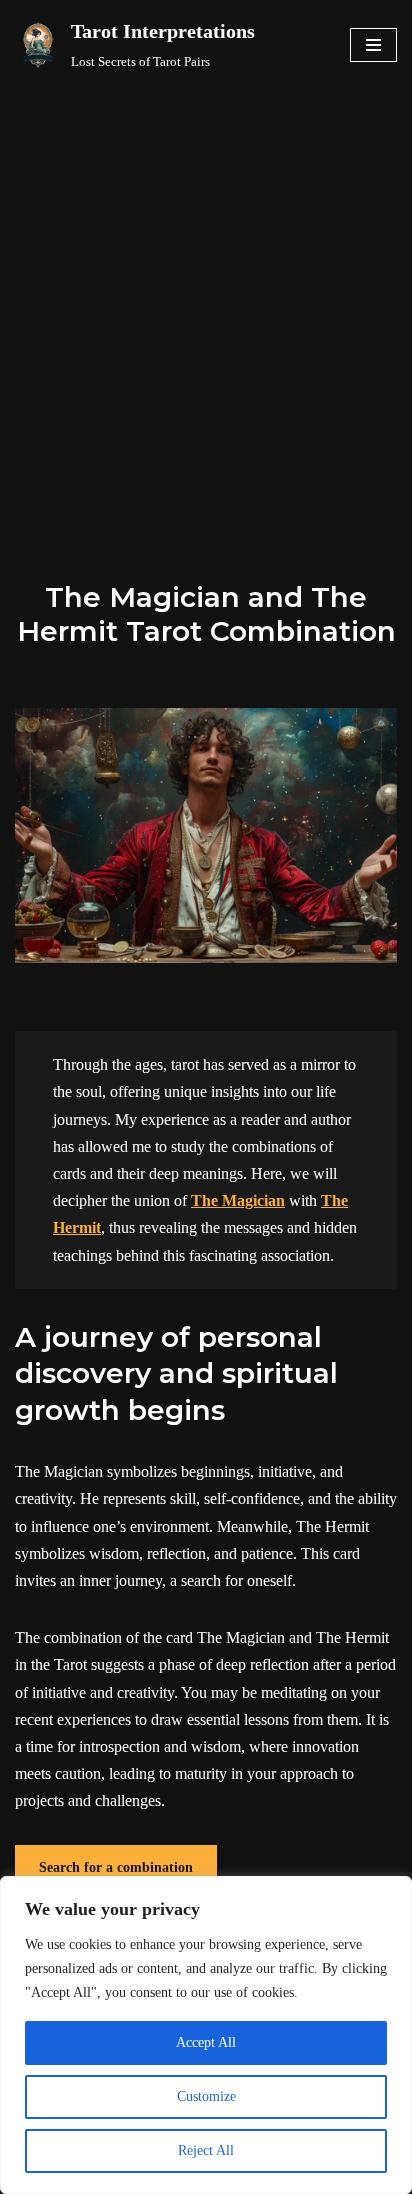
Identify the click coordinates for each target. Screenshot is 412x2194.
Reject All (206, 2150)
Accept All (206, 2042)
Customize (206, 2096)
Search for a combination (116, 1867)
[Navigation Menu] (373, 45)
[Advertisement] (206, 305)
